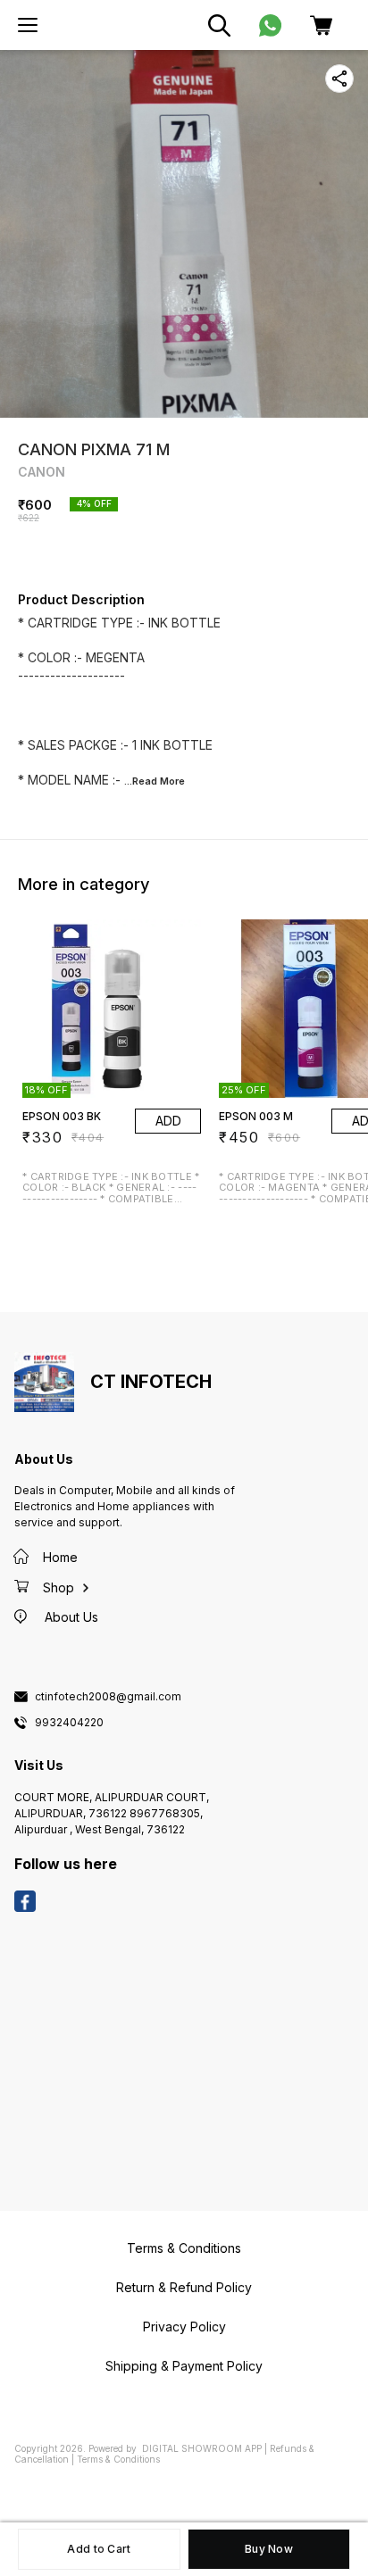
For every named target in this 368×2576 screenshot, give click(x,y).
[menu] (28, 25)
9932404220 (69, 1723)
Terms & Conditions (118, 2459)
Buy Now (269, 2549)
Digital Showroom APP (202, 2448)
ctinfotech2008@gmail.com (108, 1697)
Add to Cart (99, 2549)
